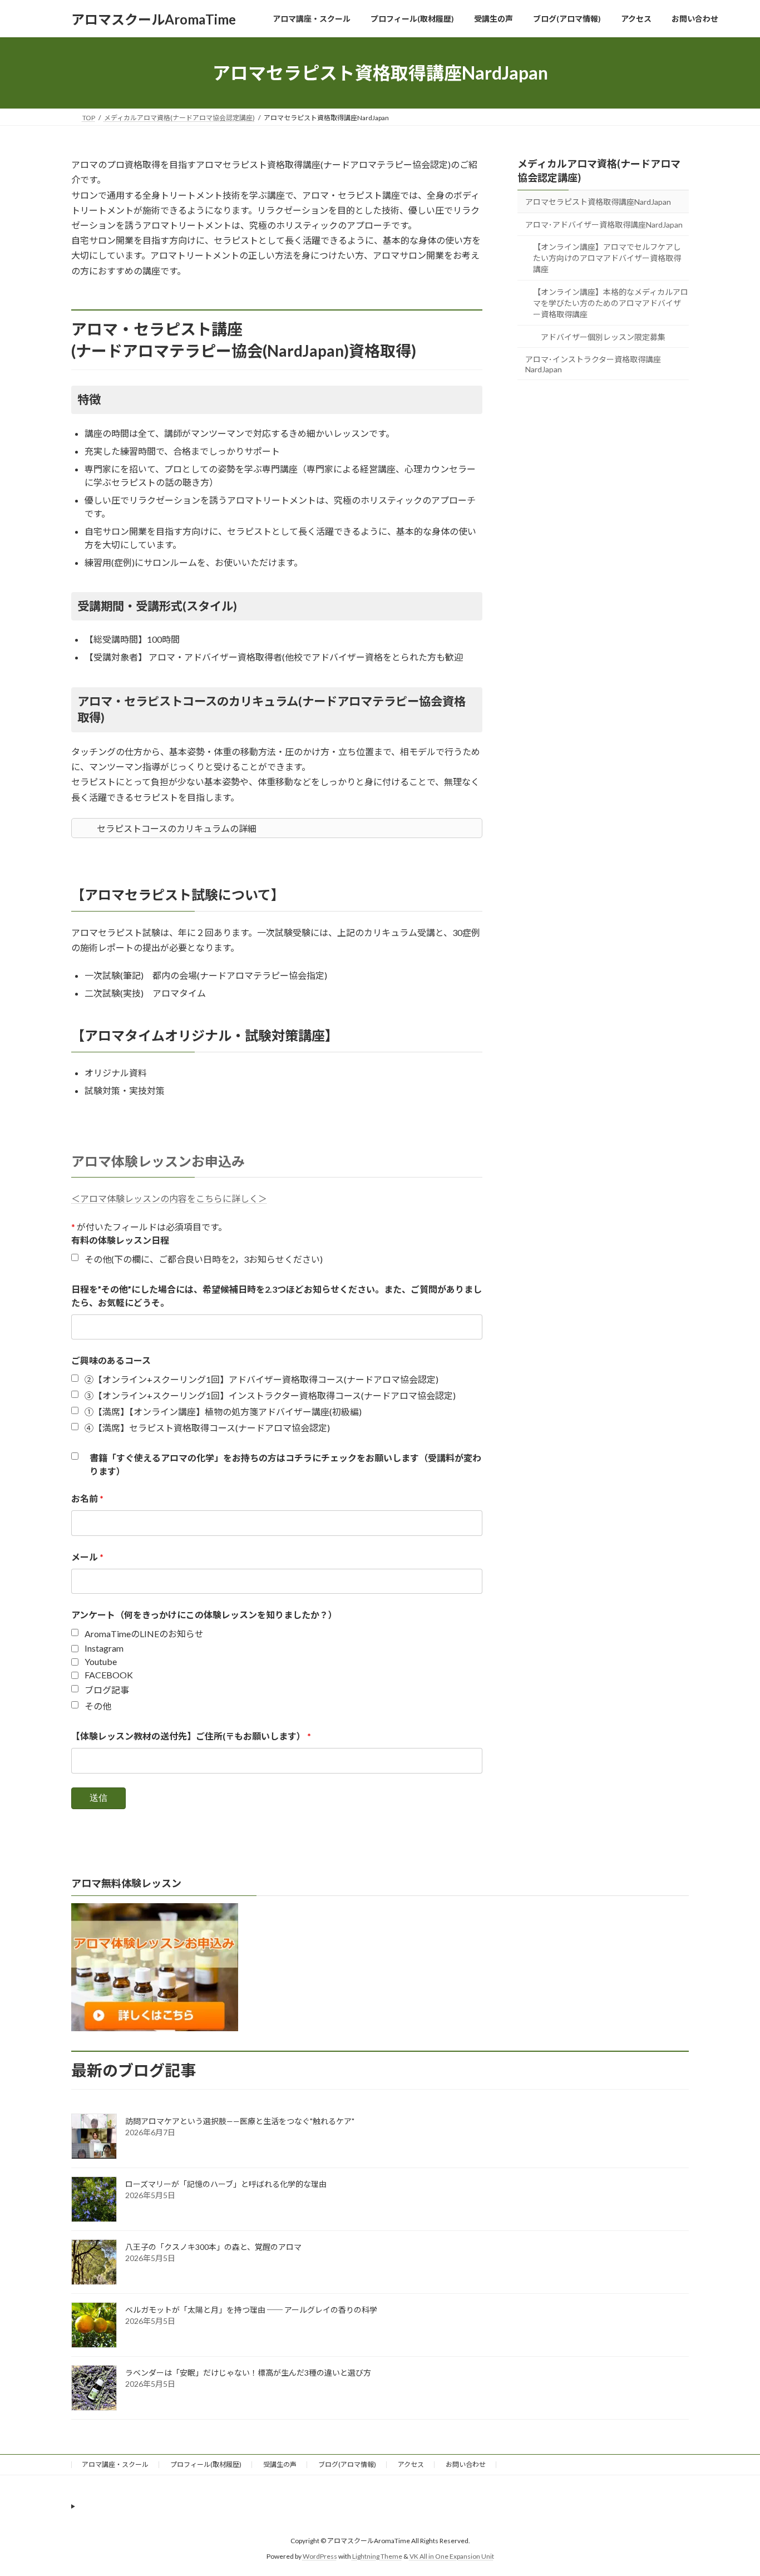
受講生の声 (280, 2464)
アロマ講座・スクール (115, 2464)
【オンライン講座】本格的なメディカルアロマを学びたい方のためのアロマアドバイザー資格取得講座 (611, 303)
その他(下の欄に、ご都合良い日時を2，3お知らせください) (204, 1259)
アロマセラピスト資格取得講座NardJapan (598, 202)
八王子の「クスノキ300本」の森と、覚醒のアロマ (213, 2247)
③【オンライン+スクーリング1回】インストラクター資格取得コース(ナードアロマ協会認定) (270, 1395)
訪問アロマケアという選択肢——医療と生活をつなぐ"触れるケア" (240, 2121)
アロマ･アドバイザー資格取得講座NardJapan (604, 225)
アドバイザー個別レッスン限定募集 (603, 337)
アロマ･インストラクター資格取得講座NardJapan (593, 364)
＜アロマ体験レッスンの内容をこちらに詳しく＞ (169, 1198)
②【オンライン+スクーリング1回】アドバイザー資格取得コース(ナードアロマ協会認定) (261, 1379)
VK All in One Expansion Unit (452, 2557)
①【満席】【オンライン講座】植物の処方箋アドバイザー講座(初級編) (223, 1412)
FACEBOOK (109, 1675)
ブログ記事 (107, 1690)
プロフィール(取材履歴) (206, 2464)
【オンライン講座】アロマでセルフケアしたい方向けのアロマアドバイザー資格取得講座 (607, 258)
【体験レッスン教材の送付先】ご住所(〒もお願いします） (191, 1736)
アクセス (411, 2464)
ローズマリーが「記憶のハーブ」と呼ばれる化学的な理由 (226, 2184)
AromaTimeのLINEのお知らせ (144, 1634)
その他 (98, 1706)
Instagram (104, 1648)
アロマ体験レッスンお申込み (158, 1161)
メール (87, 1557)
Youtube (101, 1661)
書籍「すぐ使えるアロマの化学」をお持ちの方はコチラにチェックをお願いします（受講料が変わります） (285, 1464)
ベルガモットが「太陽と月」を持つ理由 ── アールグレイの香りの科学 (251, 2310)
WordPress (320, 2557)
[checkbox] (75, 1257)
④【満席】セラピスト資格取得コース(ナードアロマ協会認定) (207, 1428)
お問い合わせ (466, 2464)
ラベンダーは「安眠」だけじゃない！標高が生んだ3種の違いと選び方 (248, 2373)
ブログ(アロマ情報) (347, 2464)
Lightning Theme (377, 2557)
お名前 (87, 1498)
